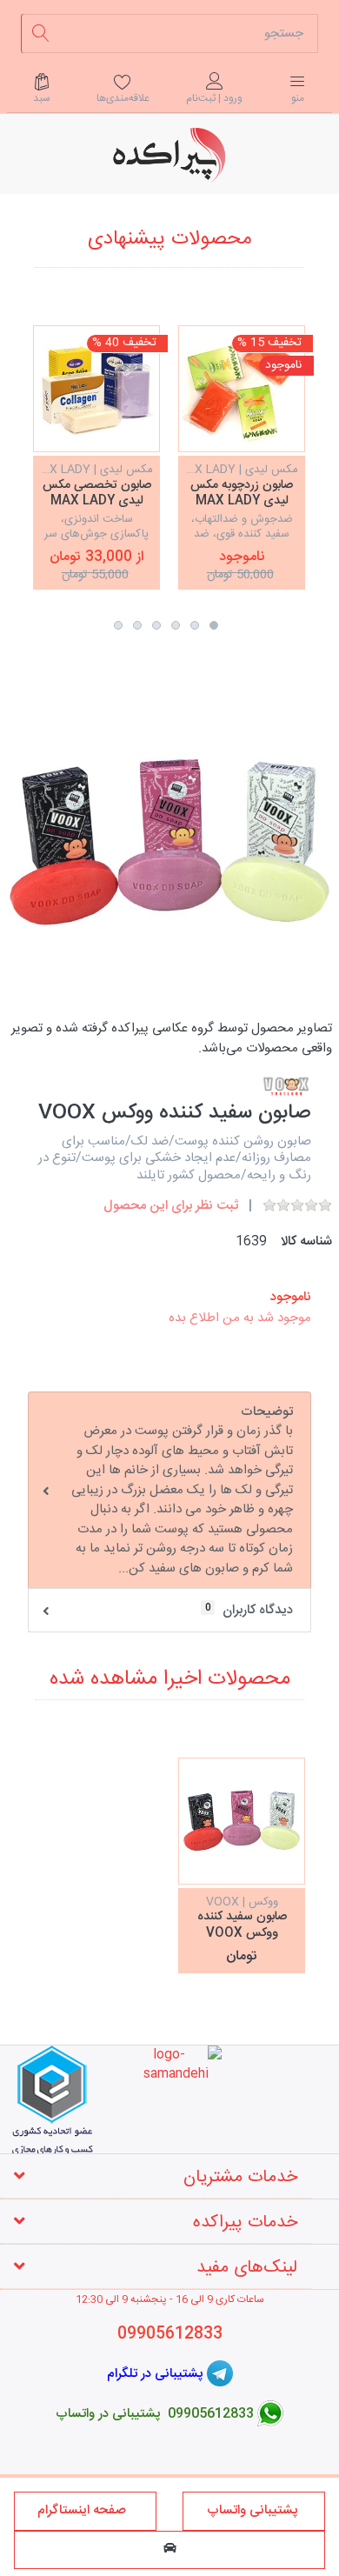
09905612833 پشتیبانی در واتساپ (155, 2414)
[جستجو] (40, 33)
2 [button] (195, 625)
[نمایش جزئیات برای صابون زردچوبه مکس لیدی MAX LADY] (242, 389)
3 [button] (176, 625)
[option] (242, 457)
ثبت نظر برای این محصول (171, 1206)
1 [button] (214, 625)
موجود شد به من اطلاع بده (240, 1318)
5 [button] (137, 625)
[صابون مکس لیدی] (96, 389)
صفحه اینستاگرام (85, 2510)
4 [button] (156, 625)
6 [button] (118, 625)
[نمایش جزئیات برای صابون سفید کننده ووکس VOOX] (242, 1821)
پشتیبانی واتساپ (254, 2510)
